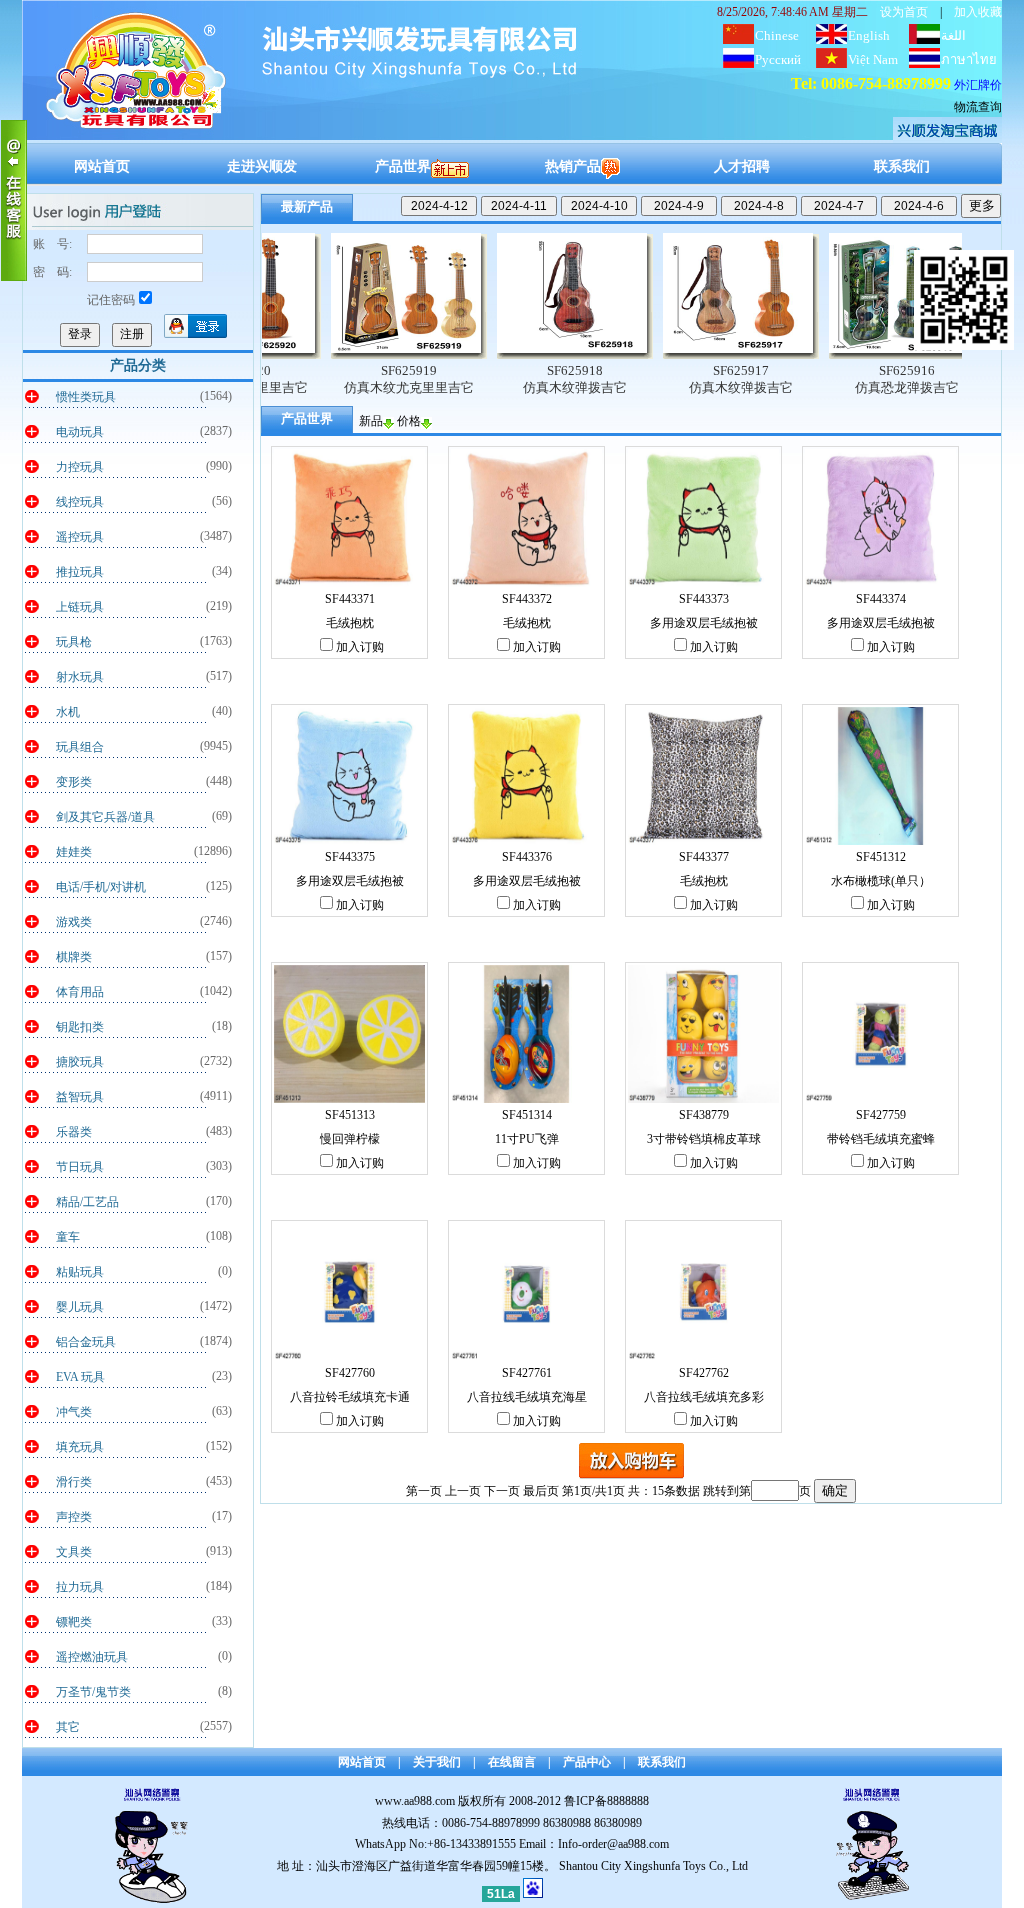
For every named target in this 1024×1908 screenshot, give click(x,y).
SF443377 (704, 857)
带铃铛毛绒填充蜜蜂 (881, 1139)
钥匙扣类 (80, 1027)
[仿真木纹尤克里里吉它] (344, 354)
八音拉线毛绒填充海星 (527, 1397)
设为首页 (904, 12)
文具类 (74, 1552)
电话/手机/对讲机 (101, 887)
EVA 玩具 (80, 1377)
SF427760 (350, 1373)
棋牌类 (74, 957)
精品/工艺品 (87, 1202)
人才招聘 (742, 166)
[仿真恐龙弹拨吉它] (842, 354)
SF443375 (350, 857)
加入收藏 (978, 12)
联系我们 (902, 166)
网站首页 (102, 166)
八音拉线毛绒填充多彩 (704, 1397)
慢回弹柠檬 (350, 1139)
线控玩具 (80, 502)
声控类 (74, 1517)
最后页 (541, 1491)
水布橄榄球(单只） (881, 881)
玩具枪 (74, 642)
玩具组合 (80, 747)
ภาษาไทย (969, 59)
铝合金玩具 (86, 1342)
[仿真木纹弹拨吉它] (510, 354)
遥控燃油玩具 (92, 1657)
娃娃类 (74, 852)
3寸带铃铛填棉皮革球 (704, 1139)
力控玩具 (80, 467)
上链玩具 (80, 607)
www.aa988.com (415, 1801)
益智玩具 (80, 1097)
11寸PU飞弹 (527, 1139)
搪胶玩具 (80, 1062)
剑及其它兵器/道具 (105, 817)
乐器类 (74, 1132)
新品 (371, 421)
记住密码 (111, 300)
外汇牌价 (978, 85)
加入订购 (360, 647)
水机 (68, 712)
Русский (778, 59)
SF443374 (881, 599)
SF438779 (704, 1115)
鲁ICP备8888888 (606, 1801)
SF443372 (527, 599)
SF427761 (527, 1373)
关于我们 (437, 1762)
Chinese (777, 35)
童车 (68, 1237)
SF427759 (881, 1115)
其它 (68, 1727)
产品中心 (587, 1762)
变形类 (74, 782)
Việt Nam (873, 59)
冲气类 (74, 1412)
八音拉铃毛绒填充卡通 (350, 1397)
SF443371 (350, 599)
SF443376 (527, 857)
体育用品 (80, 992)
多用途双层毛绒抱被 (704, 623)
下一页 (502, 1491)
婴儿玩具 (80, 1307)
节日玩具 (80, 1167)
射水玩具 (80, 677)
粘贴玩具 (80, 1272)
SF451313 (350, 1115)
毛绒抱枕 (350, 623)
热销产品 (573, 166)
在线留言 (512, 1762)
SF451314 (527, 1115)
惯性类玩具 (86, 397)
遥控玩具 (80, 537)
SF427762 (704, 1373)
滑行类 (74, 1482)
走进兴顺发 (262, 166)
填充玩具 (80, 1447)
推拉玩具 (80, 572)
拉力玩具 (80, 1587)
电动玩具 (80, 432)
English (869, 35)
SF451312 (881, 857)
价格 (409, 421)
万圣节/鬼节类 (93, 1692)
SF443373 (704, 599)
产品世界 (403, 166)
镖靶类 (74, 1622)
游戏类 (74, 922)
